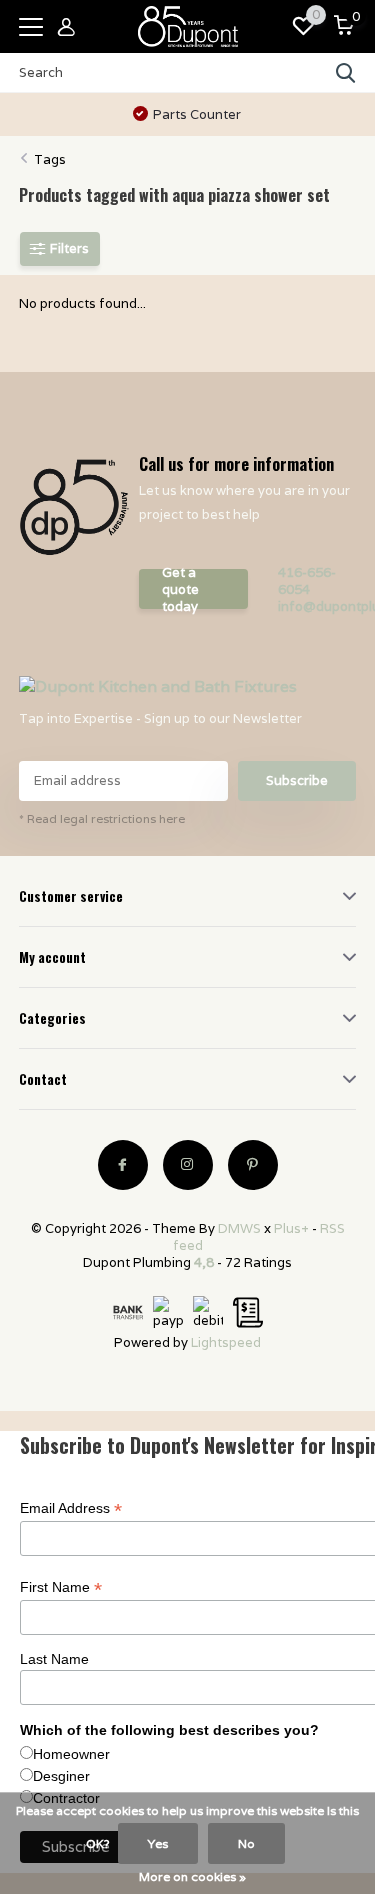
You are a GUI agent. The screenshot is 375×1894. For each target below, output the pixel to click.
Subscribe (297, 780)
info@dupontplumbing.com (317, 606)
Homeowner (71, 1754)
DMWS (239, 1228)
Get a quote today (180, 589)
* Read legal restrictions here (102, 818)
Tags (50, 159)
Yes (158, 1843)
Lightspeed (226, 1342)
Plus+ (291, 1228)
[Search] (346, 73)
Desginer (61, 1776)
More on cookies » (192, 1876)
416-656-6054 (307, 581)
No (246, 1843)
